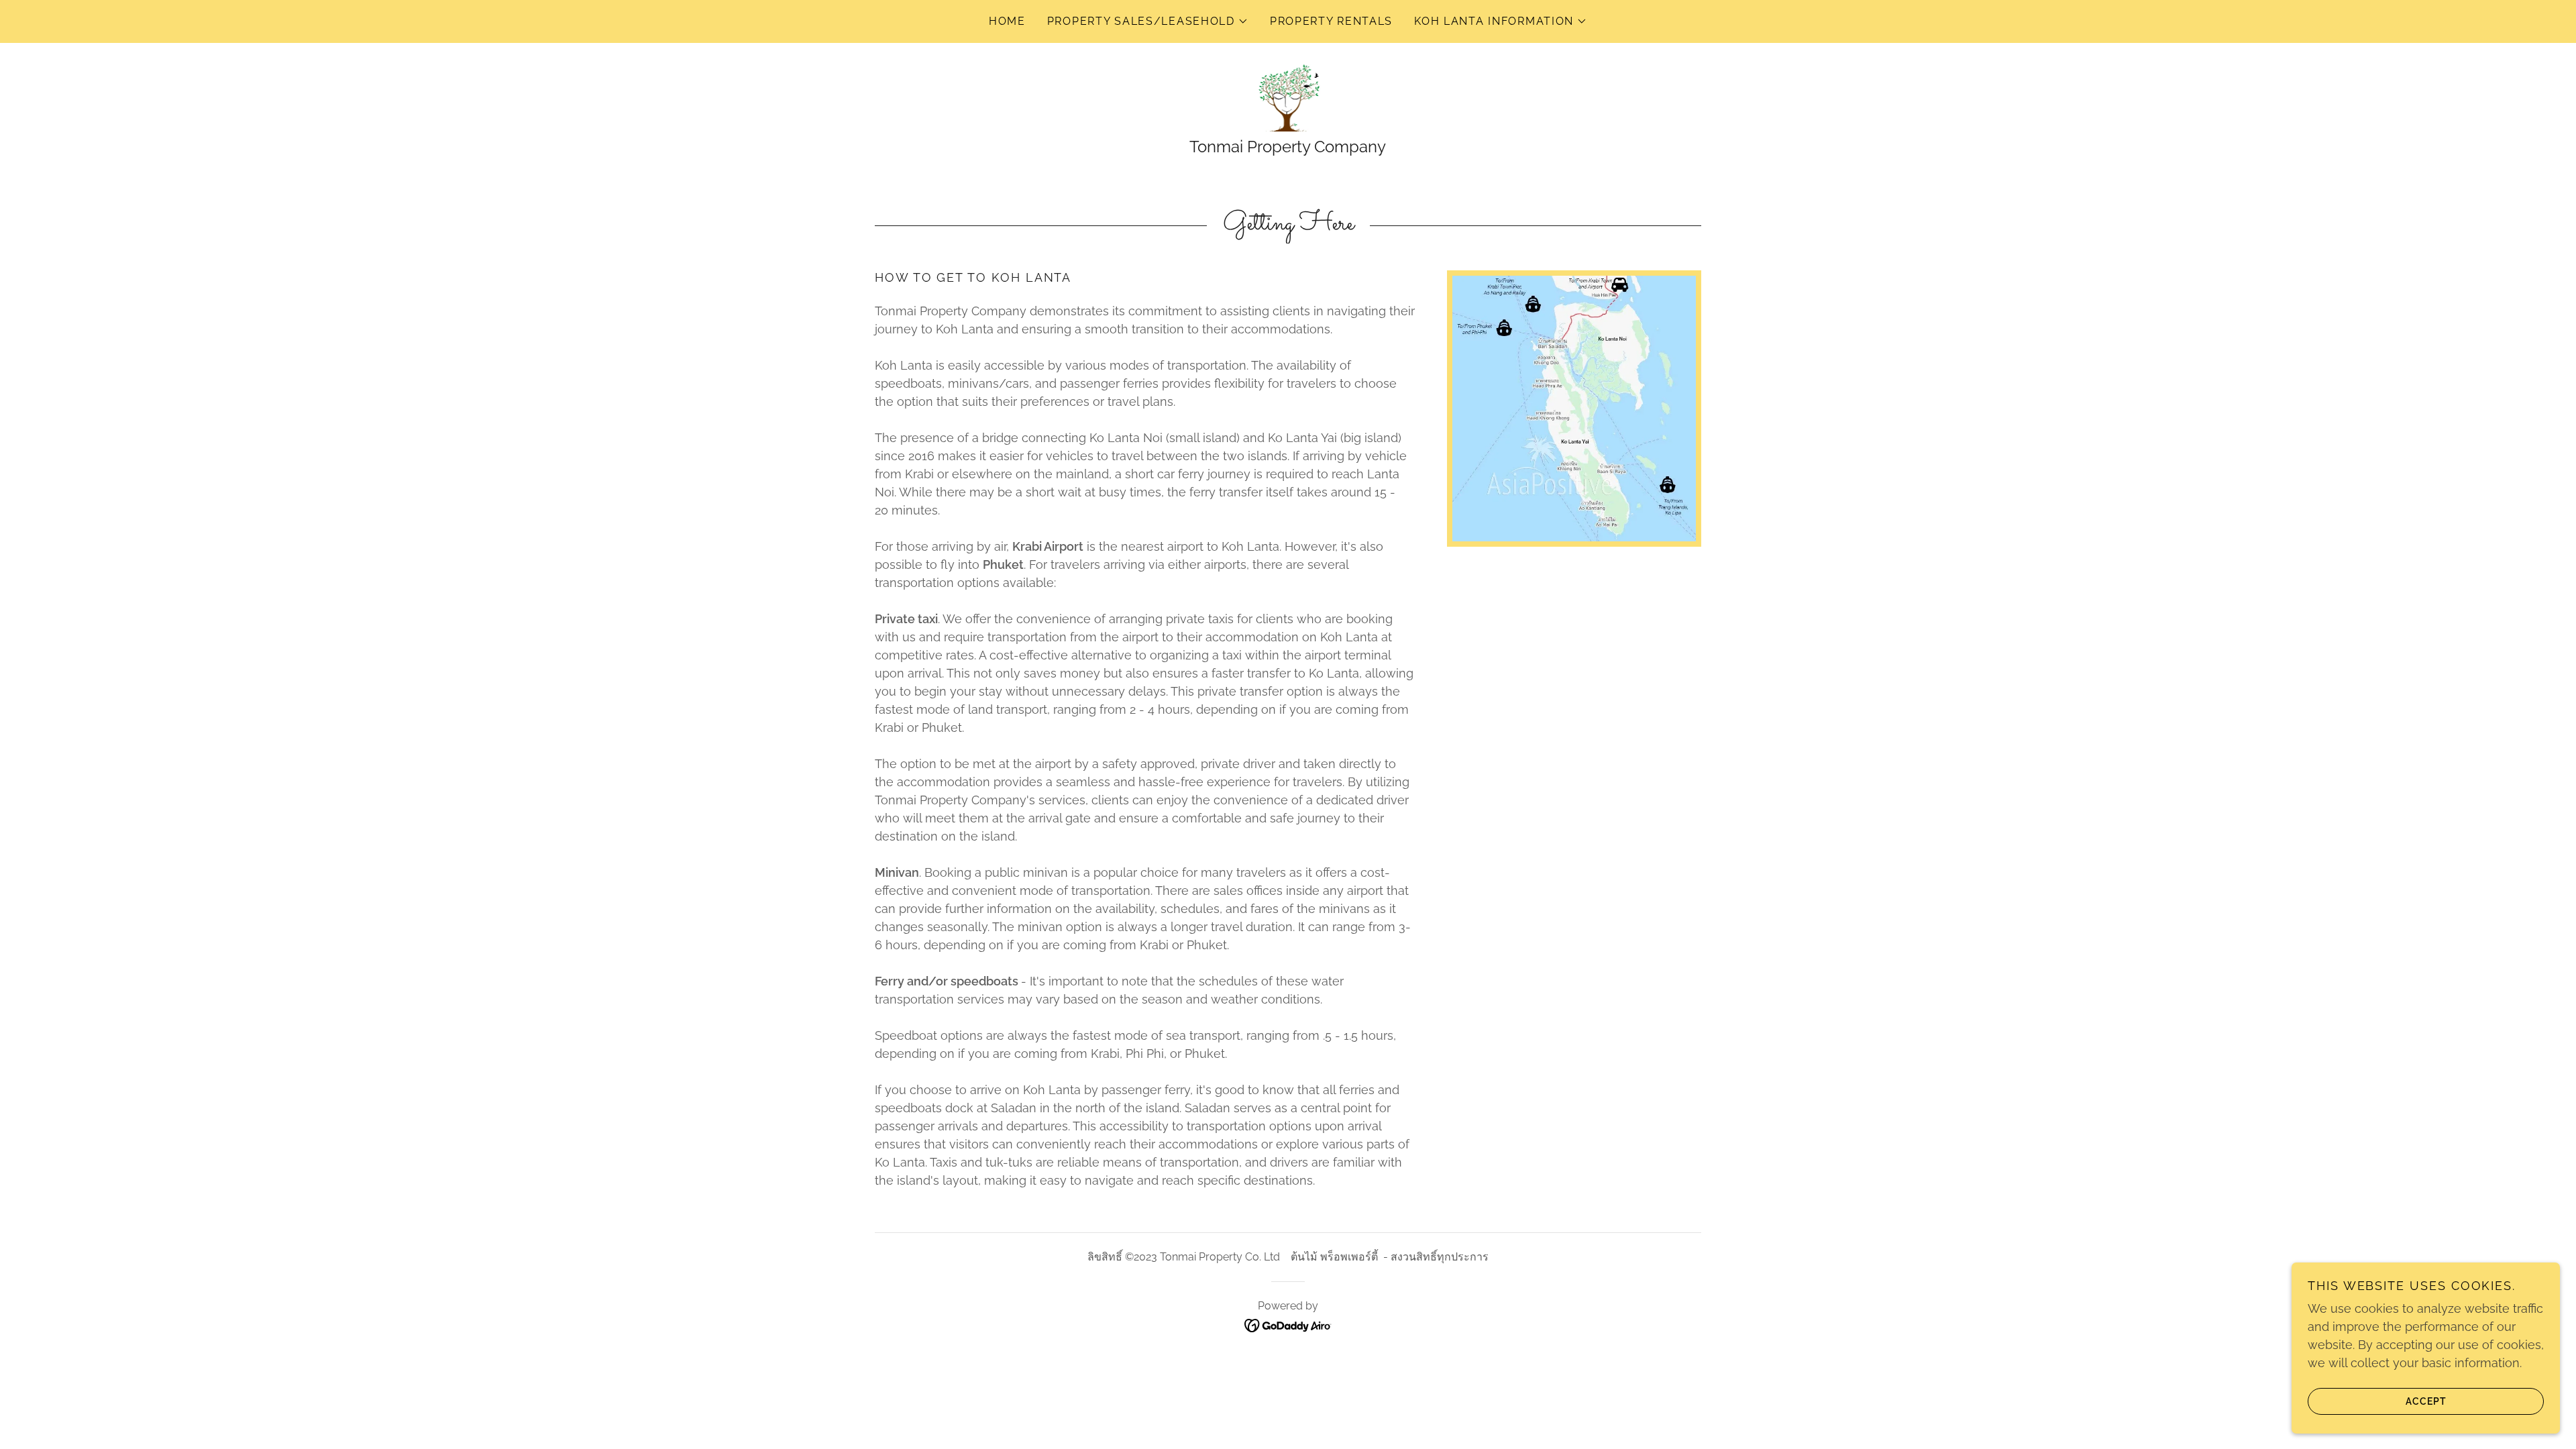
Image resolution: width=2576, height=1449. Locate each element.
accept (2426, 1401)
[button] (1148, 21)
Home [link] (1007, 21)
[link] (1288, 97)
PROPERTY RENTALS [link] (1331, 21)
